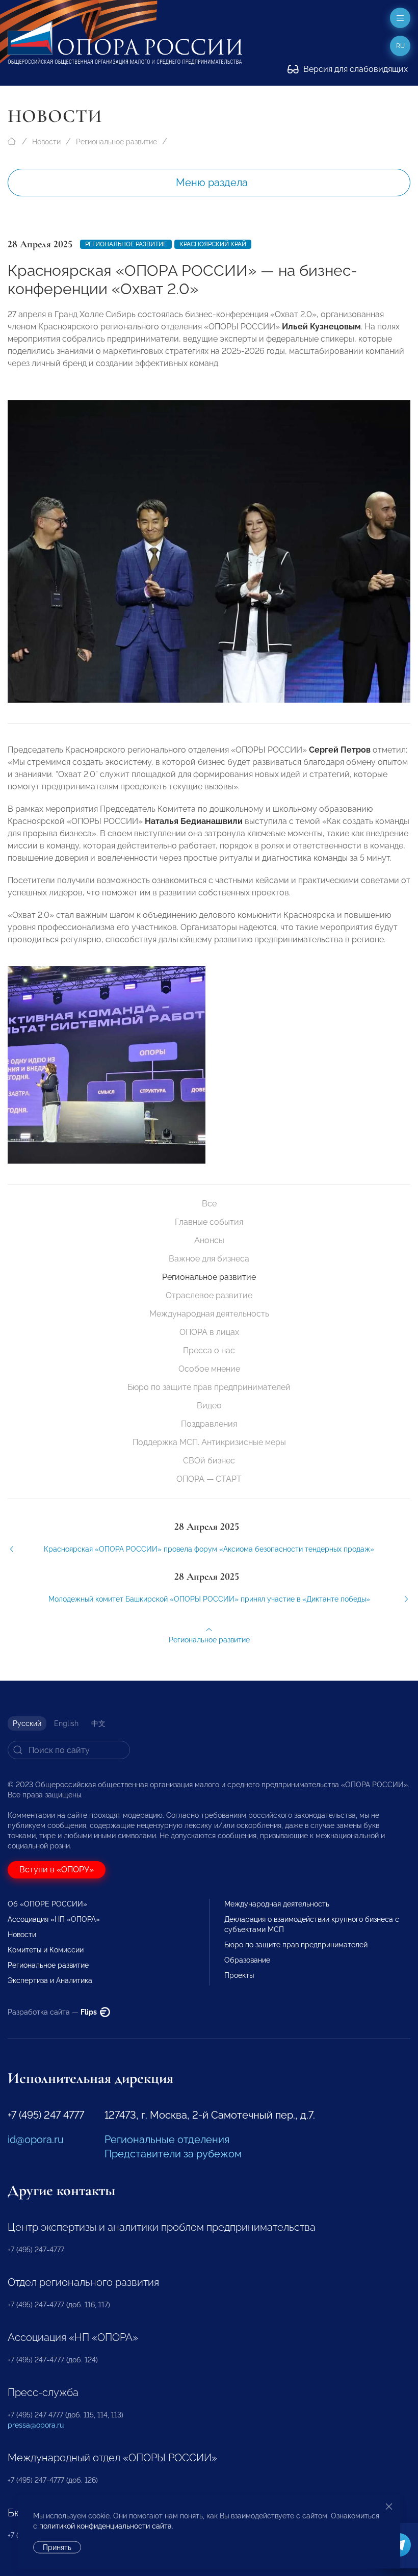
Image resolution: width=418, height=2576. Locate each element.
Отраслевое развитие (209, 1295)
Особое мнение (209, 1369)
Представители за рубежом (173, 2154)
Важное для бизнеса (209, 1259)
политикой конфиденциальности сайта (106, 2526)
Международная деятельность (209, 1314)
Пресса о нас (209, 1350)
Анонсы (209, 1240)
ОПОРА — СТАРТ (209, 1479)
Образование (247, 1960)
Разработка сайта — (53, 2012)
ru (400, 46)
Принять (57, 2547)
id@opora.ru (36, 2140)
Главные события (209, 1222)
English (66, 1723)
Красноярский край (213, 244)
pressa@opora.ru (36, 2425)
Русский (27, 1723)
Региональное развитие (116, 142)
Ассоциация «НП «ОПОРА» (54, 1919)
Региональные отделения (167, 2140)
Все (209, 1204)
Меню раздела (212, 183)
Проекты (239, 1975)
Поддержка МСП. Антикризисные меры (209, 1442)
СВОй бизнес (209, 1461)
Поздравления (209, 1424)
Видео (209, 1406)
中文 (98, 1723)
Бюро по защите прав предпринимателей (209, 1387)
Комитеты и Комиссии (46, 1950)
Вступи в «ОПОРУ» (57, 1870)
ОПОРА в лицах (209, 1332)
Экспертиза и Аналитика (50, 1980)
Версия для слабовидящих (355, 69)
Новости (46, 142)
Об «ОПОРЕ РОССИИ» (47, 1904)
